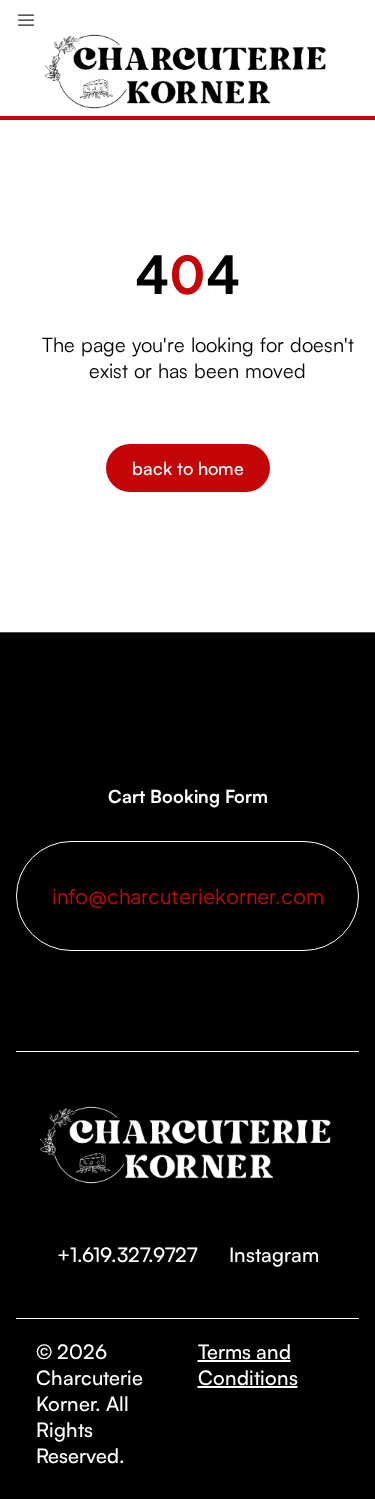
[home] (188, 49)
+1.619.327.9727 (127, 1254)
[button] (26, 16)
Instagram (274, 1254)
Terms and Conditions (248, 1364)
